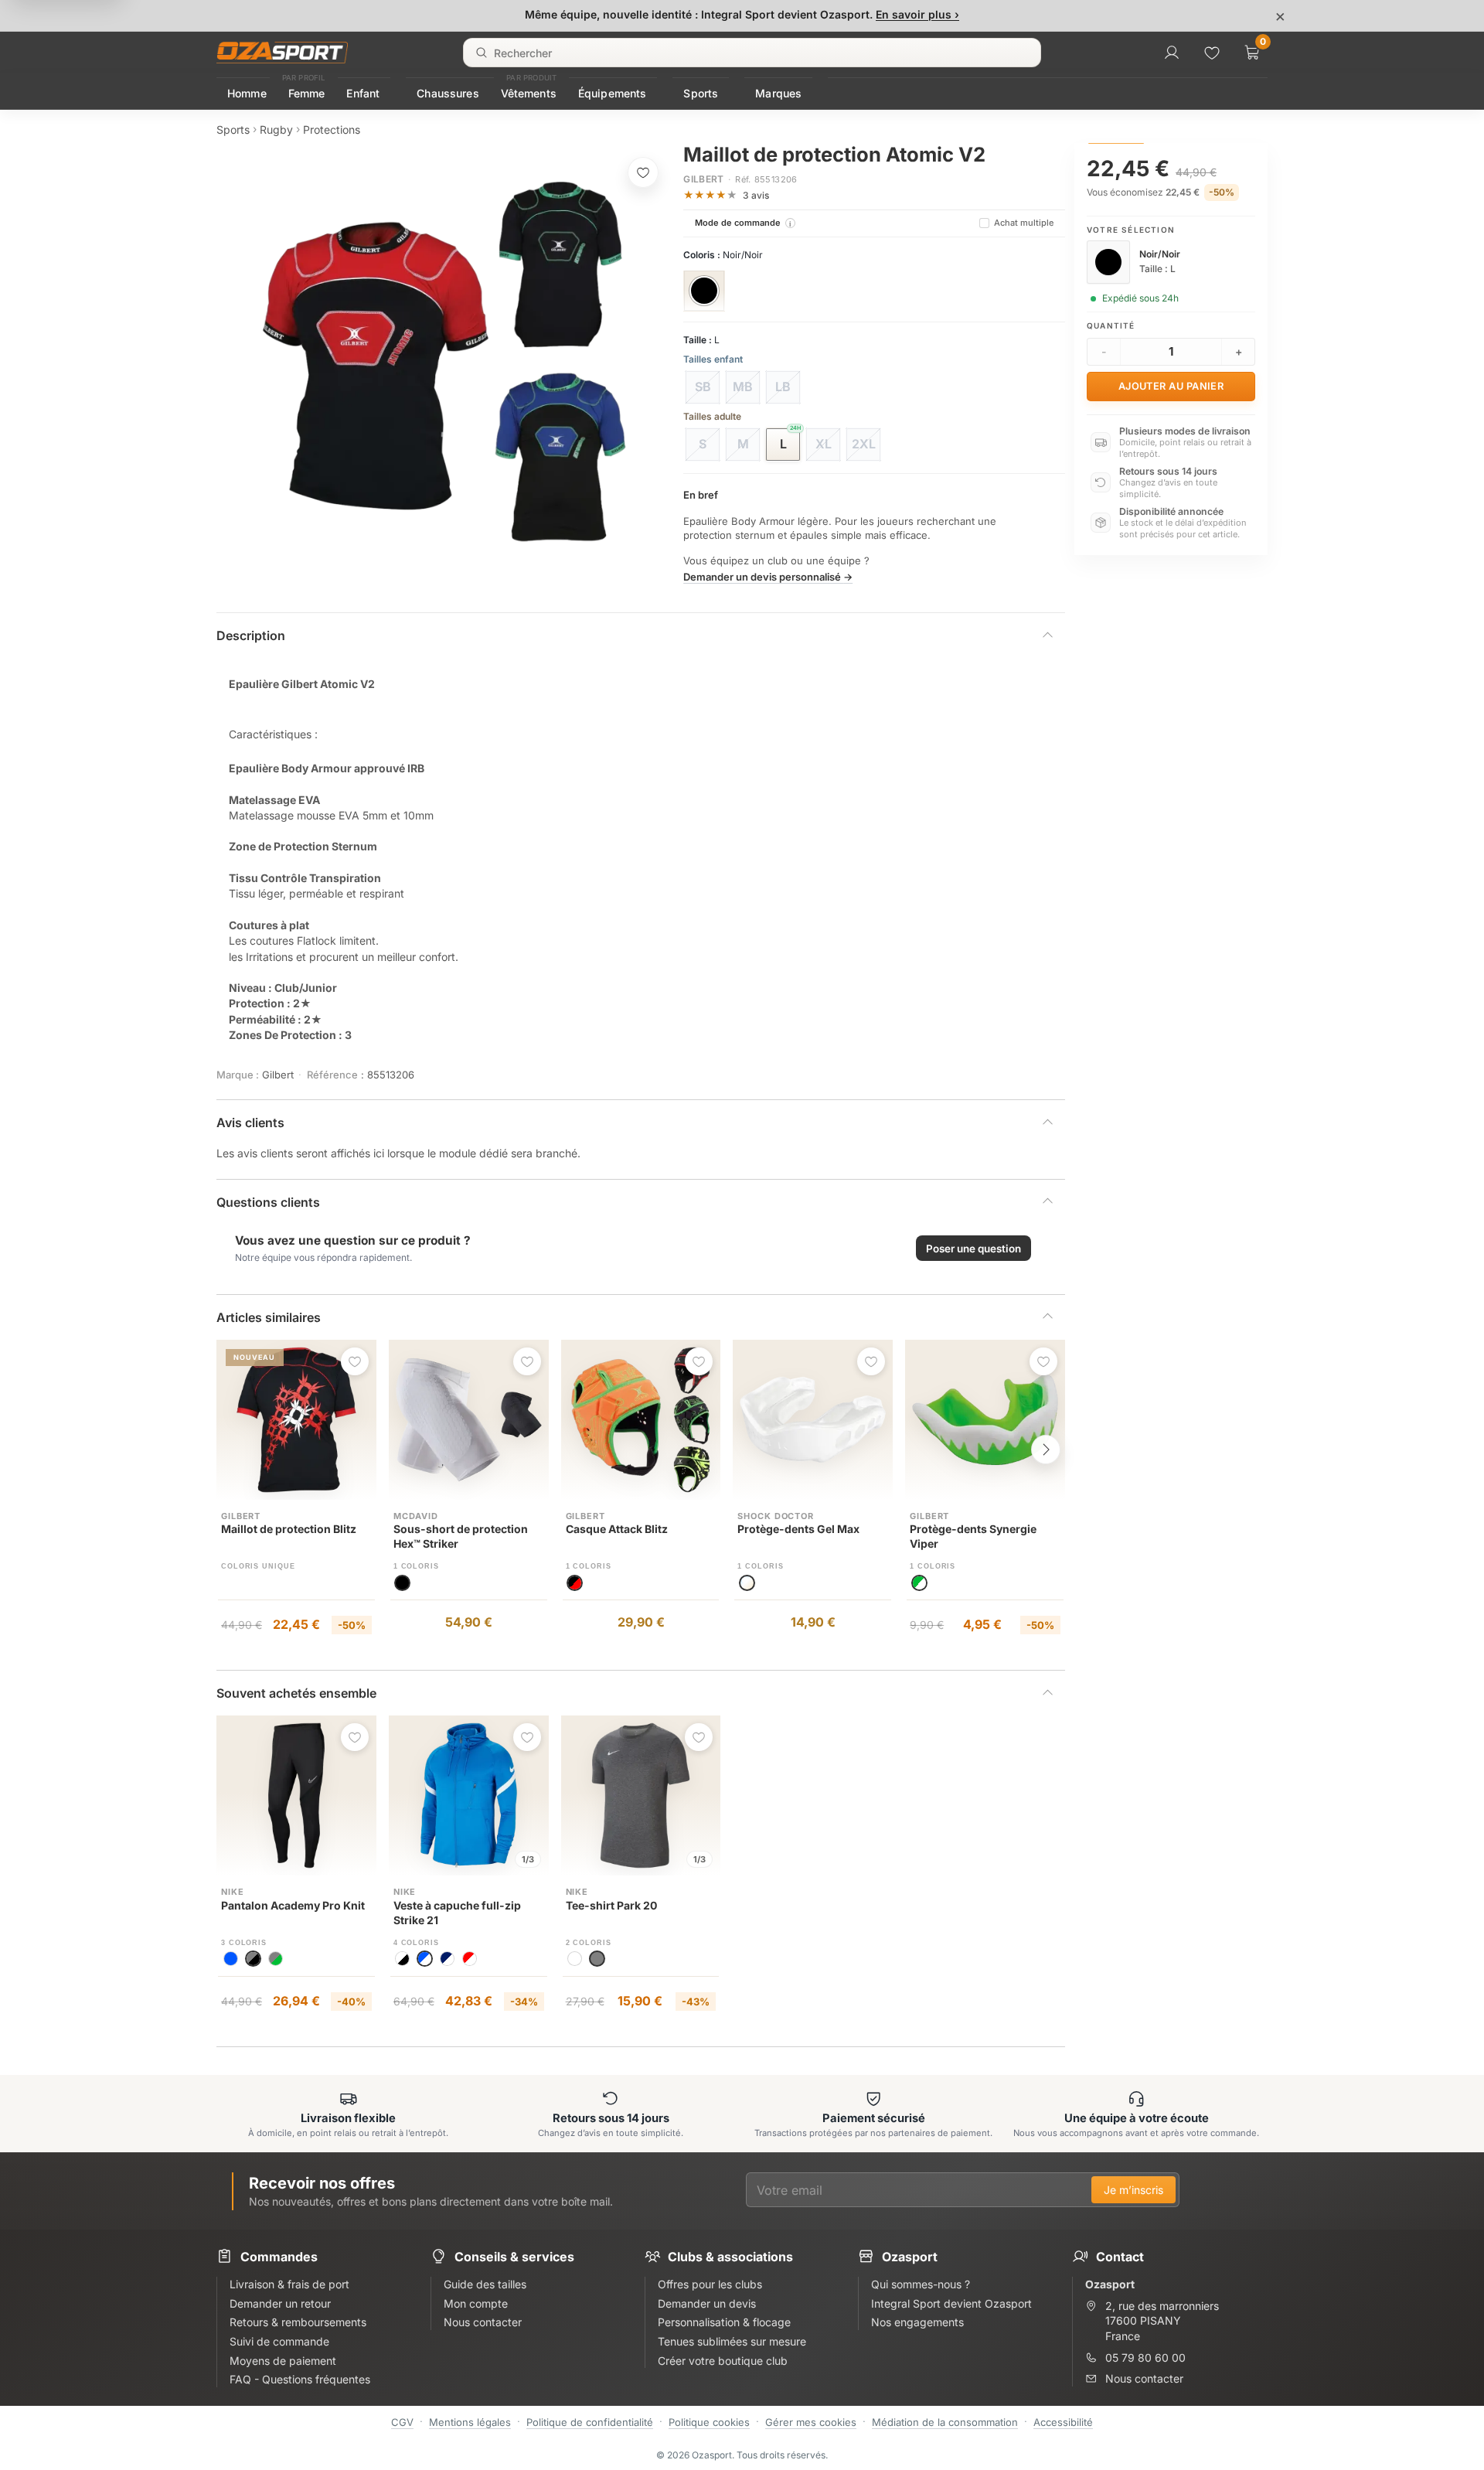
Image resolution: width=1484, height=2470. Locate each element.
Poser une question (973, 1249)
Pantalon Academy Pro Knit (293, 1905)
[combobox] (752, 53)
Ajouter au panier (1171, 386)
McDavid (416, 1516)
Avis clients (250, 1123)
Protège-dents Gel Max (798, 1529)
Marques (778, 93)
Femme (307, 93)
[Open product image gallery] (444, 362)
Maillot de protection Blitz (289, 1529)
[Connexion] (1172, 53)
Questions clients (268, 1202)
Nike (233, 1892)
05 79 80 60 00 (1145, 2358)
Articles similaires (269, 1317)
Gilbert (704, 179)
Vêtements (529, 93)
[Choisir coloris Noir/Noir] (704, 291)
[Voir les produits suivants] (1046, 1450)
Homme (247, 93)
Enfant (363, 93)
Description (251, 635)
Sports (701, 93)
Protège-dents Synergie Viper (973, 1536)
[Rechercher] (482, 53)
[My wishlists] (1212, 53)
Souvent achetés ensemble (296, 1693)
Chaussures (448, 93)
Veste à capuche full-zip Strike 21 (457, 1913)
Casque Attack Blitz (617, 1529)
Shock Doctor (776, 1516)
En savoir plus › (917, 14)
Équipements (613, 93)
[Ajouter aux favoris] (643, 172)
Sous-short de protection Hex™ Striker (461, 1536)
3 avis (756, 195)
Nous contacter (1144, 2378)
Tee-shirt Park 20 (611, 1905)
